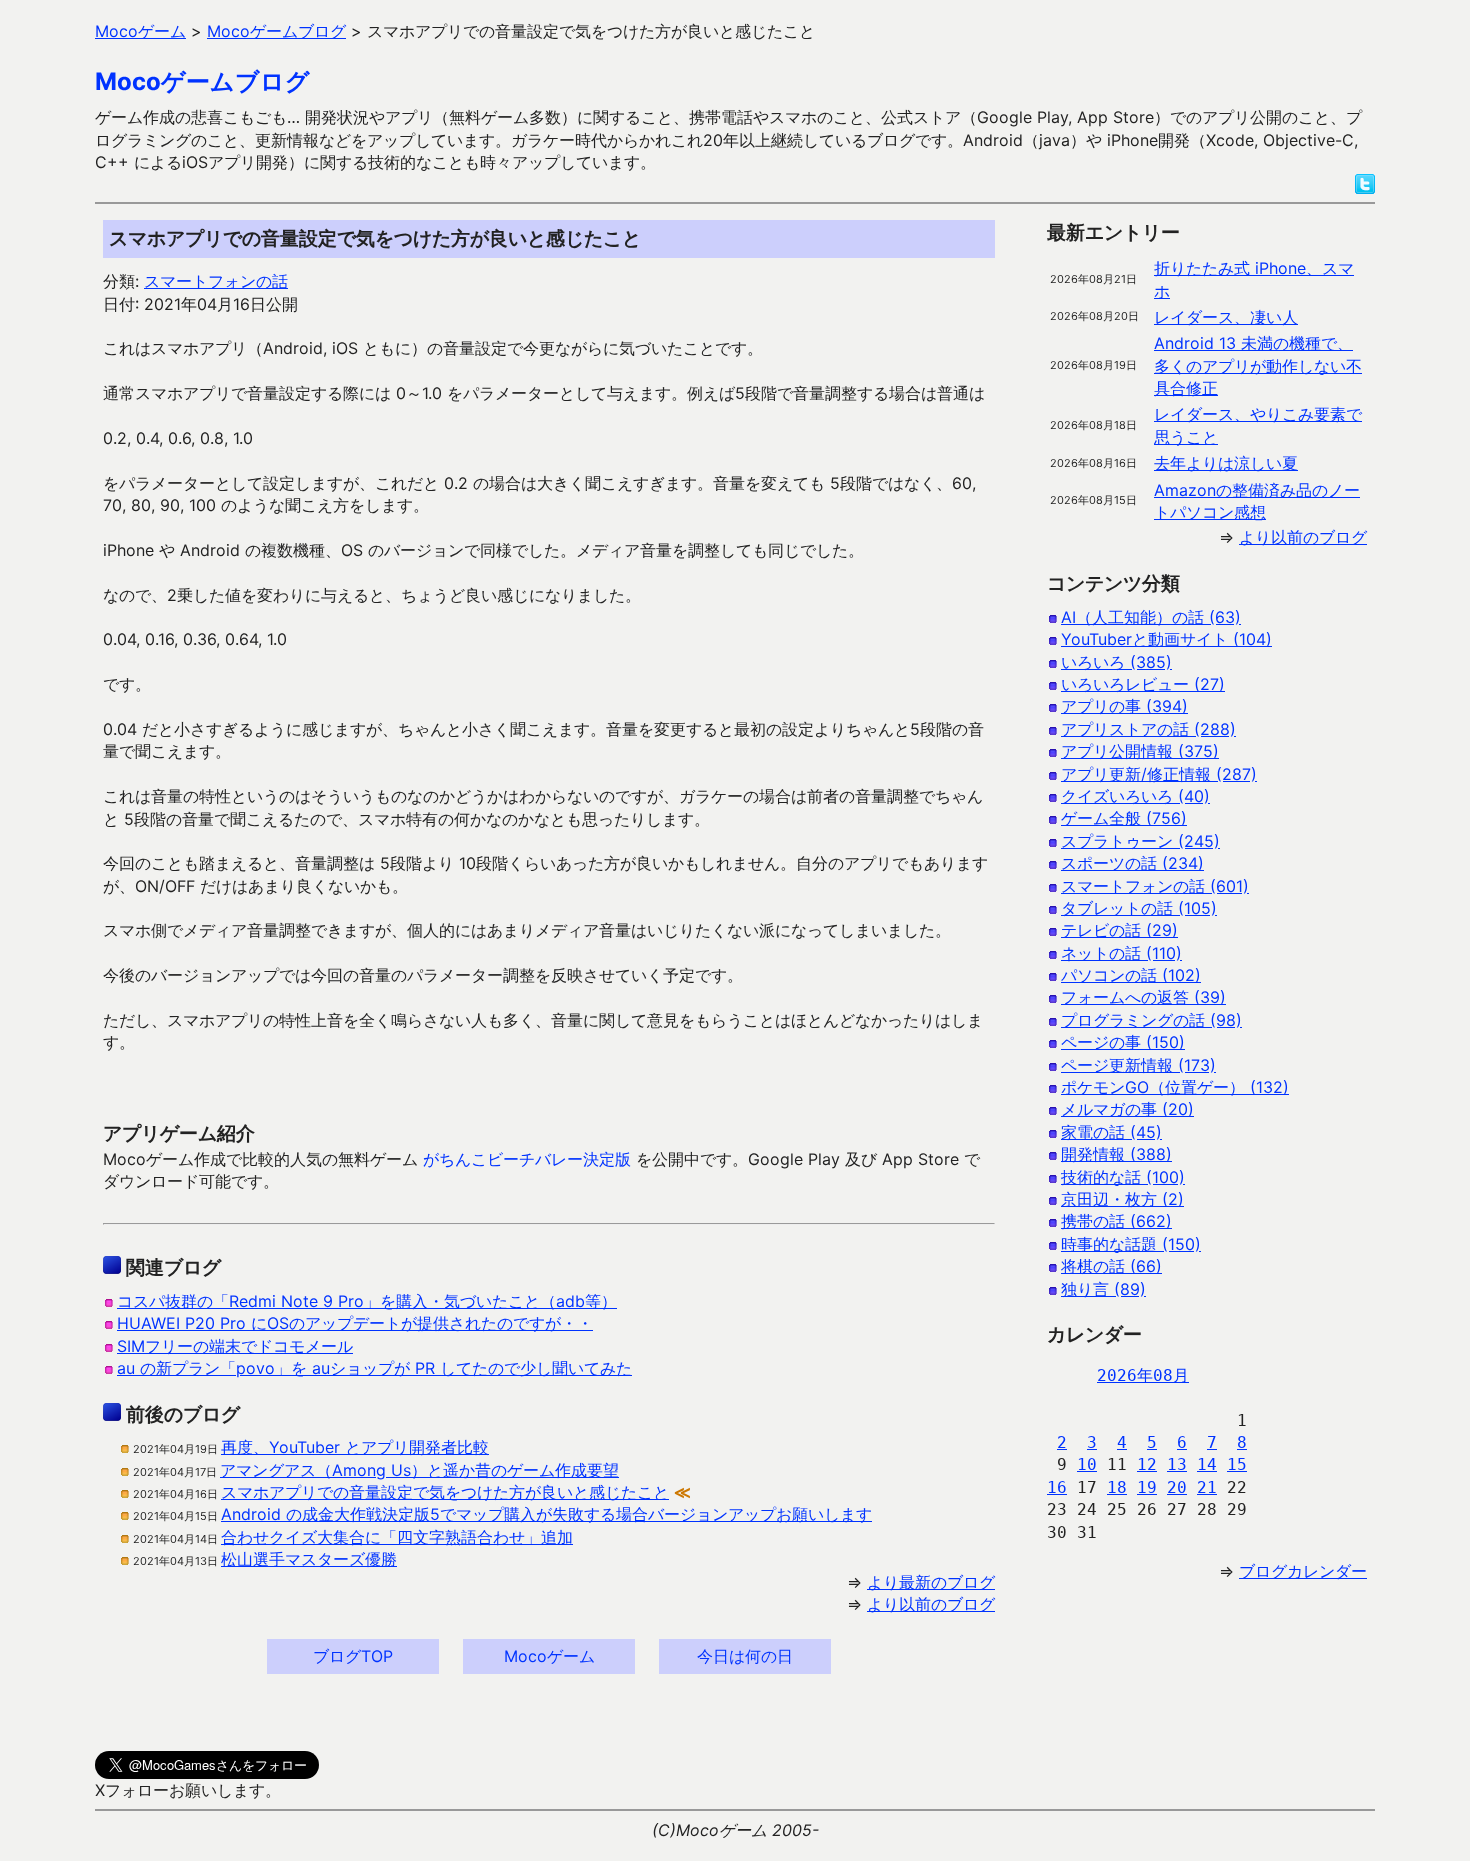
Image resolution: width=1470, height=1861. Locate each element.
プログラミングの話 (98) (1151, 1020)
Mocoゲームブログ (202, 81)
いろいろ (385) (1116, 662)
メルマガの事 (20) (1127, 1109)
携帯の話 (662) (1116, 1221)
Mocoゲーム (549, 1656)
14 (1207, 1464)
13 (1177, 1464)
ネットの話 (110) (1121, 953)
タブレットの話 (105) (1139, 908)
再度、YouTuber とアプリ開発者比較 (355, 1447)
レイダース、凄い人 (1226, 317)
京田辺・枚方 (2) (1122, 1199)
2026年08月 (1143, 1375)
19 (1147, 1487)
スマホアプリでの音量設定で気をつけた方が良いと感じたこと (445, 1492)
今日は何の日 (745, 1656)
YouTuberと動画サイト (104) (1166, 639)
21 (1207, 1487)
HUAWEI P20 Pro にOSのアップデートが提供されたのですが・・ (355, 1323)
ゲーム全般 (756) (1124, 818)
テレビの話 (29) (1119, 930)
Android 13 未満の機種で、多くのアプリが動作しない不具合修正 (1258, 365)
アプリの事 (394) (1124, 706)
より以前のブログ (931, 1604)
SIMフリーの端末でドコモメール (235, 1346)
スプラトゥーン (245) (1140, 841)
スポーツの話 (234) (1132, 863)
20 (1177, 1487)
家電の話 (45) (1111, 1132)
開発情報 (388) (1116, 1154)
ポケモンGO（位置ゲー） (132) (1175, 1087)
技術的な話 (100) (1123, 1177)
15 (1237, 1464)
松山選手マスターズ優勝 (309, 1559)
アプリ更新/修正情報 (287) (1159, 774)
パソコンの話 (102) (1131, 975)
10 (1087, 1464)
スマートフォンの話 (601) (1155, 886)
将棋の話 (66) (1111, 1266)
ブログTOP (353, 1656)
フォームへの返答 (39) (1143, 997)
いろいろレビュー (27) (1143, 684)
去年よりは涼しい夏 (1226, 463)
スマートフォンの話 (216, 281)
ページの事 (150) (1123, 1042)
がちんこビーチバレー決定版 (527, 1159)
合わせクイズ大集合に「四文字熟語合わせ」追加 (397, 1537)
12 (1147, 1464)
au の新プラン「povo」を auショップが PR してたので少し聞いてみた (374, 1368)
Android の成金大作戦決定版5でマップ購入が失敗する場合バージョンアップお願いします (546, 1514)
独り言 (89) (1103, 1289)
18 (1117, 1487)
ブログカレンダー (1303, 1571)
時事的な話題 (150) (1131, 1244)
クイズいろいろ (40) (1135, 796)
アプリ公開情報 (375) (1140, 751)
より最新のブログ (931, 1582)
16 (1057, 1487)
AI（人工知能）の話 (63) (1151, 617)
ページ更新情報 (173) (1138, 1065)
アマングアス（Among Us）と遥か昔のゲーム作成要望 (419, 1470)
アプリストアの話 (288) (1148, 729)
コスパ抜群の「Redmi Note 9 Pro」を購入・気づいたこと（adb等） (367, 1301)
